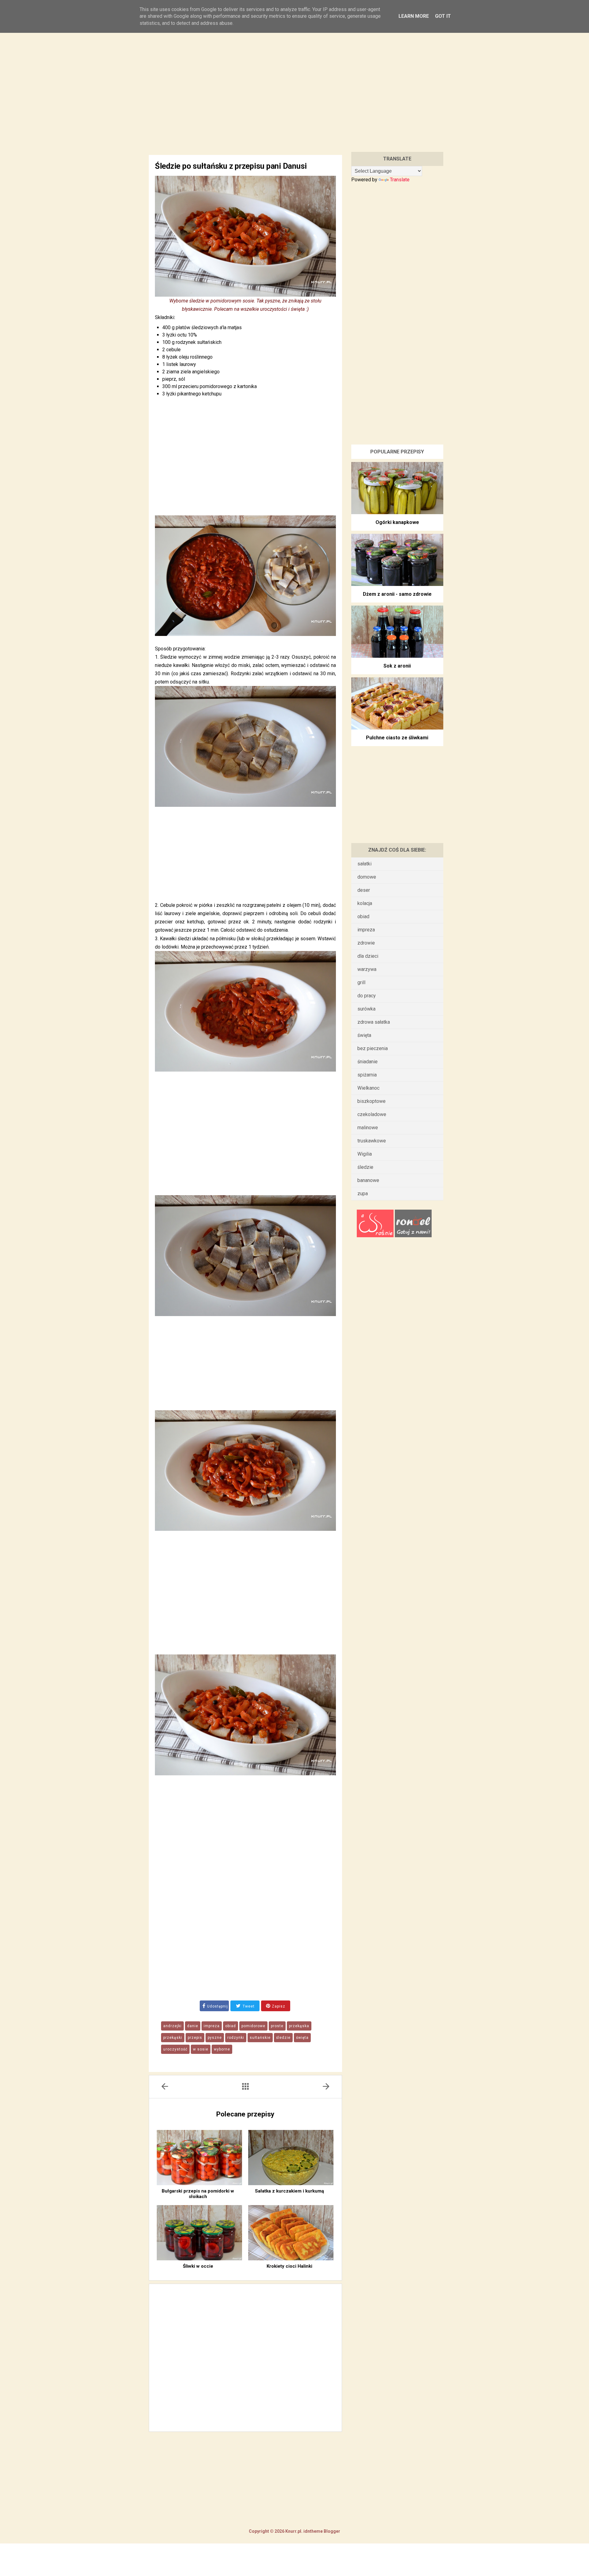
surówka (366, 1009)
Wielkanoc (368, 1088)
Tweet (248, 2006)
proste (277, 2026)
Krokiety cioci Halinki (289, 2266)
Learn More (414, 16)
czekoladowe (372, 1114)
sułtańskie (260, 2038)
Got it (443, 16)
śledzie (283, 2038)
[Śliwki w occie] (199, 2233)
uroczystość (175, 2049)
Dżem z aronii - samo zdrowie (397, 594)
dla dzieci (368, 956)
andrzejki (172, 2026)
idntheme (313, 2531)
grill (361, 982)
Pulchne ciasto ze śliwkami (397, 738)
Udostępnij (218, 2006)
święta (302, 2038)
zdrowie (366, 943)
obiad (231, 2026)
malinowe (368, 1128)
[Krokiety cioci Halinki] (291, 2233)
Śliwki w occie (198, 2266)
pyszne (215, 2038)
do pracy (367, 996)
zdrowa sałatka (374, 1022)
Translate (400, 180)
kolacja (365, 903)
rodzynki (236, 2038)
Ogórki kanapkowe (397, 522)
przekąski (173, 2038)
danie (193, 2026)
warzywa (367, 969)
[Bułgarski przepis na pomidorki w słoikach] (199, 2158)
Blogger (331, 2531)
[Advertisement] (294, 85)
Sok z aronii (397, 666)
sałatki (364, 864)
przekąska (299, 2026)
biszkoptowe (371, 1101)
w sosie (201, 2049)
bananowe (368, 1180)
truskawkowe (372, 1141)
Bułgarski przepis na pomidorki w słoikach (198, 2194)
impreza (212, 2026)
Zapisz (278, 2006)
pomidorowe (253, 2026)
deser (364, 890)
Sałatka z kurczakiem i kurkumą (289, 2191)
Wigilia (365, 1154)
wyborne (222, 2049)
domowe (367, 877)
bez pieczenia (373, 1048)
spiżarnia (367, 1075)
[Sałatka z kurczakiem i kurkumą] (291, 2158)
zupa (363, 1194)
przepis (195, 2038)
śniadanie (368, 1062)
